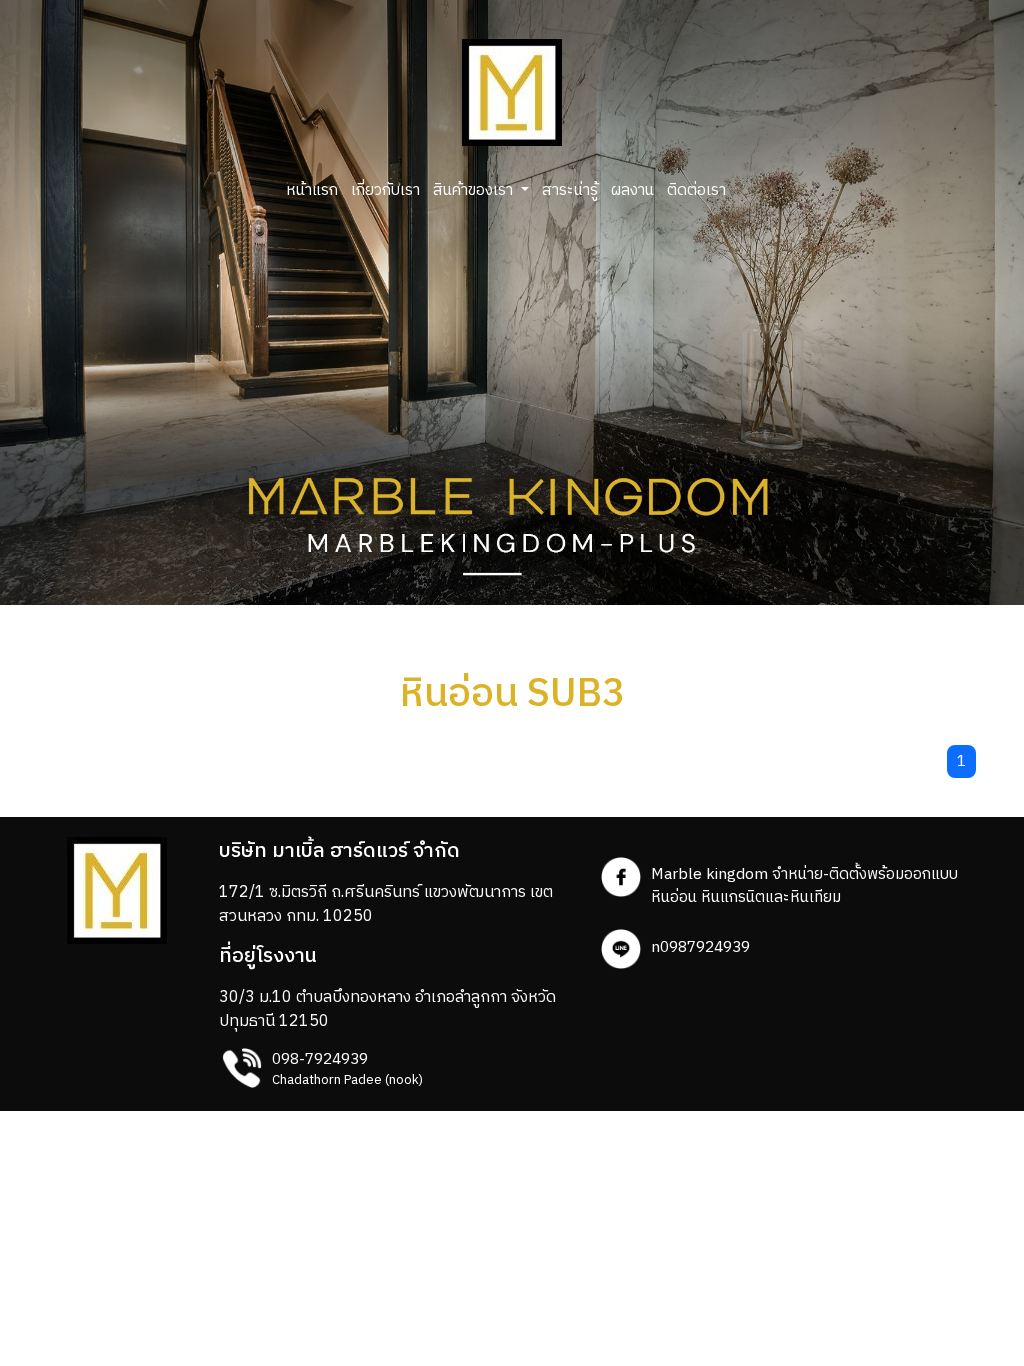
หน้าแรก (312, 190)
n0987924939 (700, 947)
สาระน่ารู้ (570, 190)
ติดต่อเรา (696, 190)
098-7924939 (320, 1059)
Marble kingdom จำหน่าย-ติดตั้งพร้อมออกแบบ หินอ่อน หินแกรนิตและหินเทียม (804, 886)
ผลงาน (632, 190)
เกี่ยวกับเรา (385, 190)
